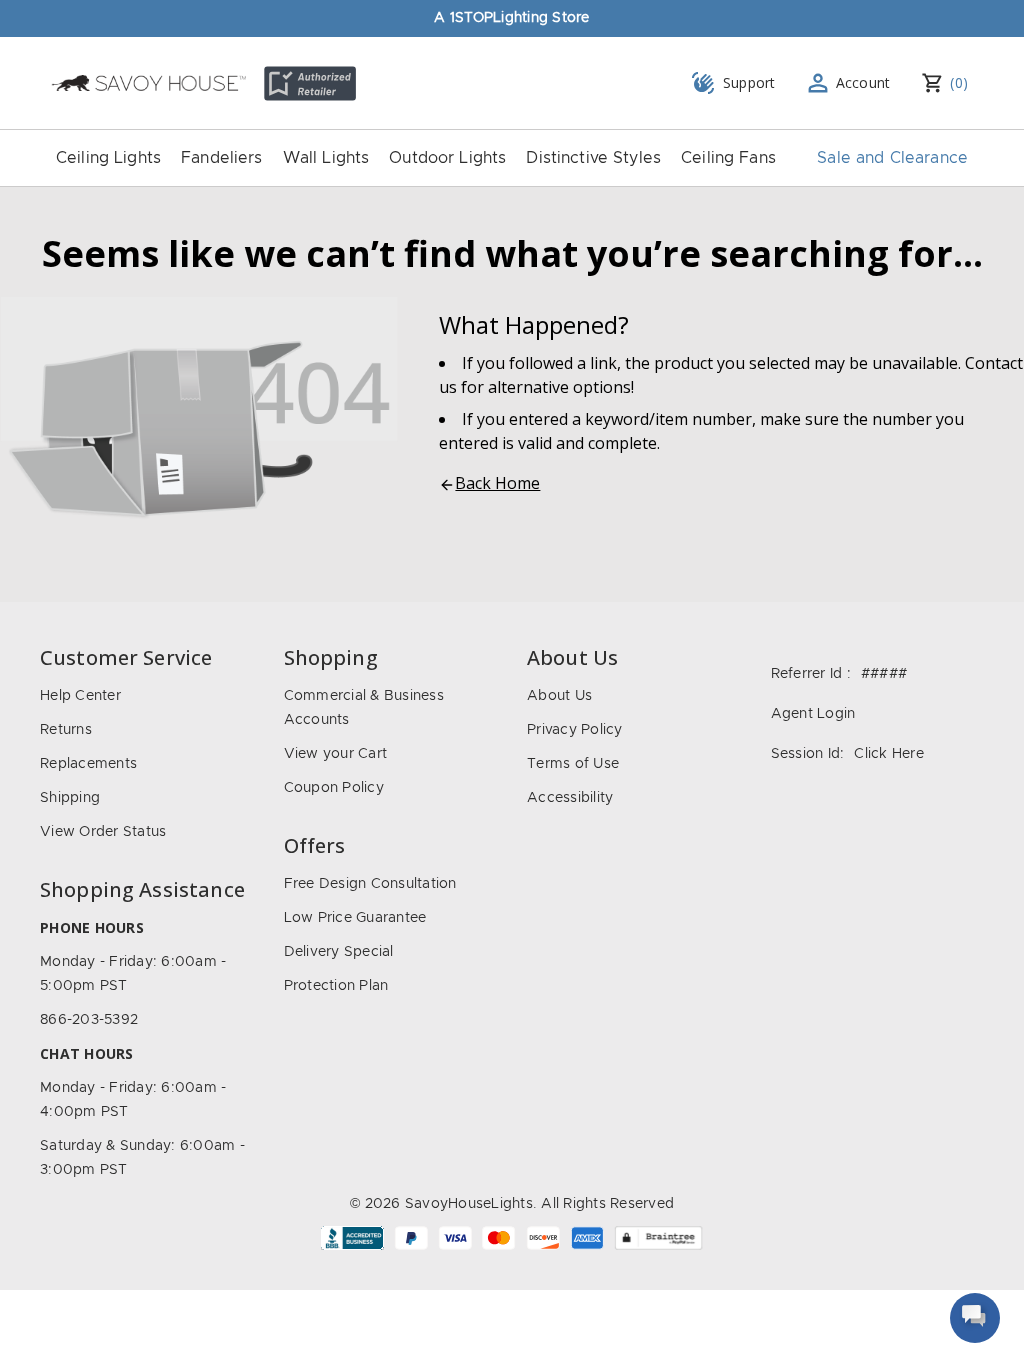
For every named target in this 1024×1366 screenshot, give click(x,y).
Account (863, 82)
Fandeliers (222, 158)
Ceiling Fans (728, 158)
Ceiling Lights (108, 158)
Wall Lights (326, 158)
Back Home (497, 483)
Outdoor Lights (447, 158)
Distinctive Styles (593, 158)
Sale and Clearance (892, 158)
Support (749, 82)
